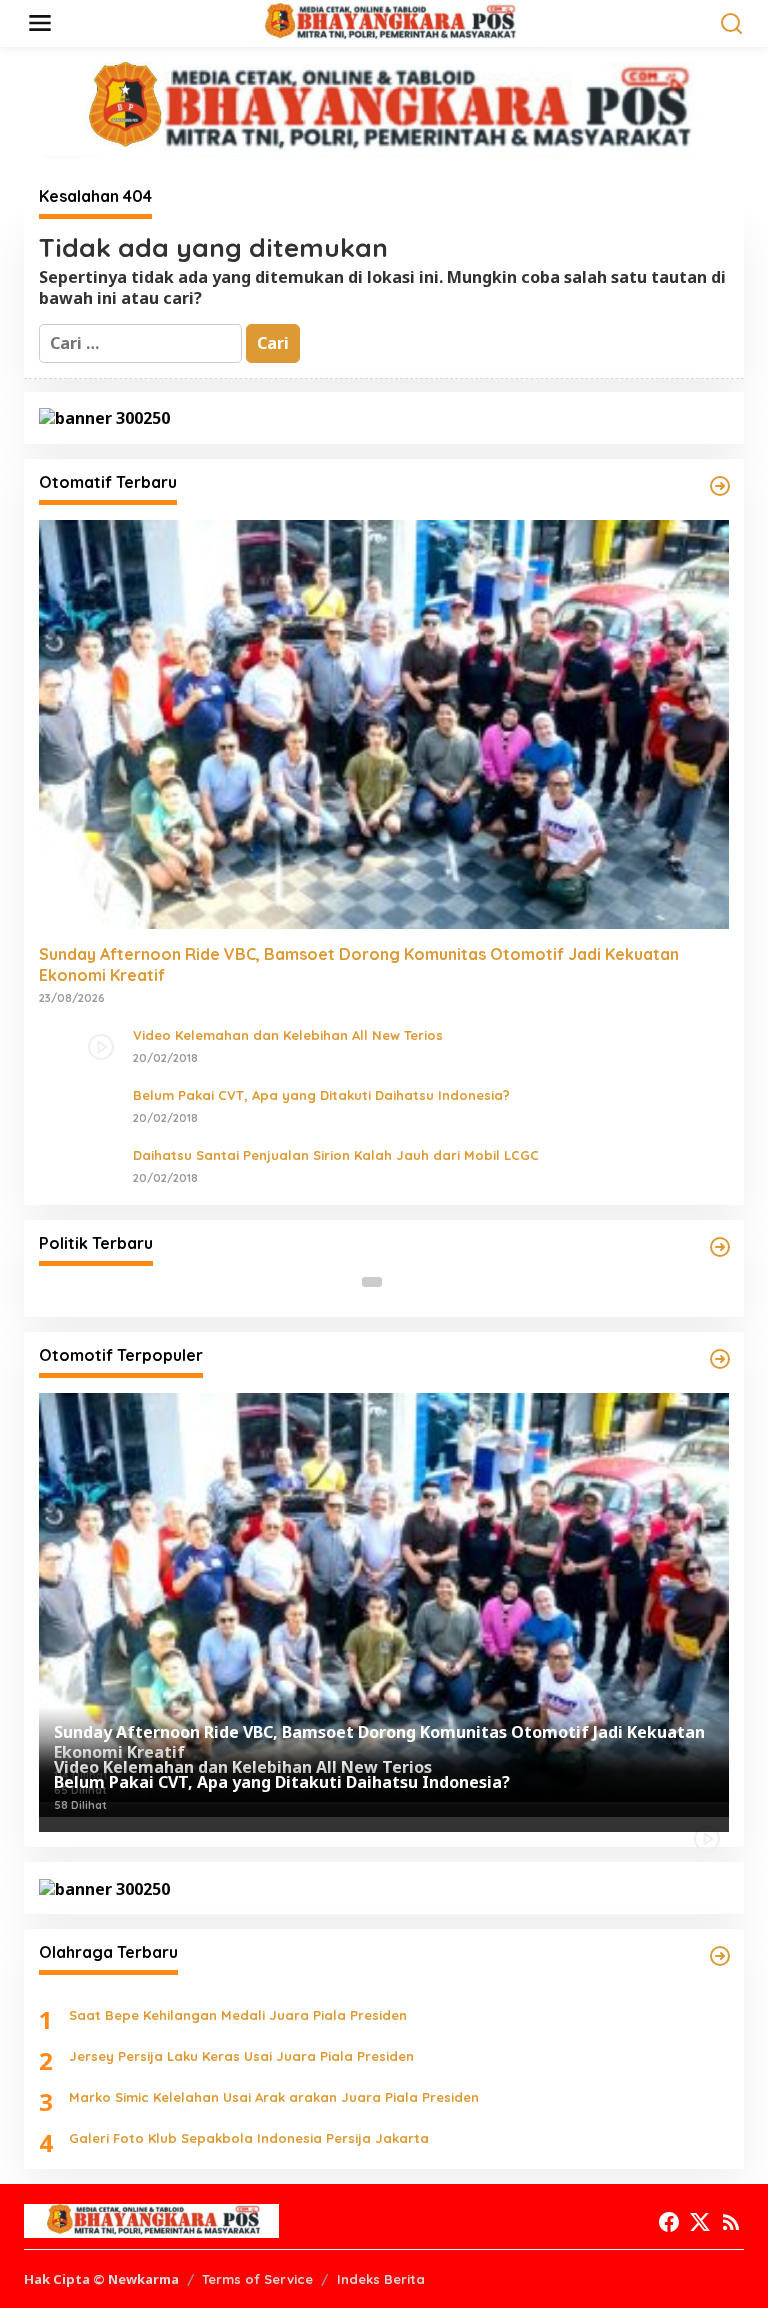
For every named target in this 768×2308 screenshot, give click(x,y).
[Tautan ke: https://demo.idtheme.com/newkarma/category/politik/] (720, 1247)
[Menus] (40, 23)
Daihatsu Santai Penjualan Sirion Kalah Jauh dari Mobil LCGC (336, 1155)
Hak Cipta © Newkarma (101, 2279)
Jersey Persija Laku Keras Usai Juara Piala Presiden (241, 2056)
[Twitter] (700, 2222)
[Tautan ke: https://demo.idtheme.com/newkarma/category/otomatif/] (720, 486)
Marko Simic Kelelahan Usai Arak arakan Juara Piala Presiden (274, 2097)
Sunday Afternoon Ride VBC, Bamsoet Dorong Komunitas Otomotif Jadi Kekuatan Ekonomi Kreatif (359, 964)
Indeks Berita (381, 2279)
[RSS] (731, 2222)
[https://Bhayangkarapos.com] (388, 22)
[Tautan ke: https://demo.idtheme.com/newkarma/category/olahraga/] (720, 1956)
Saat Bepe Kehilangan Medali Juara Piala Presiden (238, 2015)
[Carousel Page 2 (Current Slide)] (396, 1282)
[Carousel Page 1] (372, 1282)
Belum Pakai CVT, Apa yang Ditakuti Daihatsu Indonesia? (321, 1095)
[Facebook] (669, 2222)
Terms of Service (257, 2279)
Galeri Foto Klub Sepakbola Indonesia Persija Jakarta (249, 2138)
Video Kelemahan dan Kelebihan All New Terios (288, 1035)
